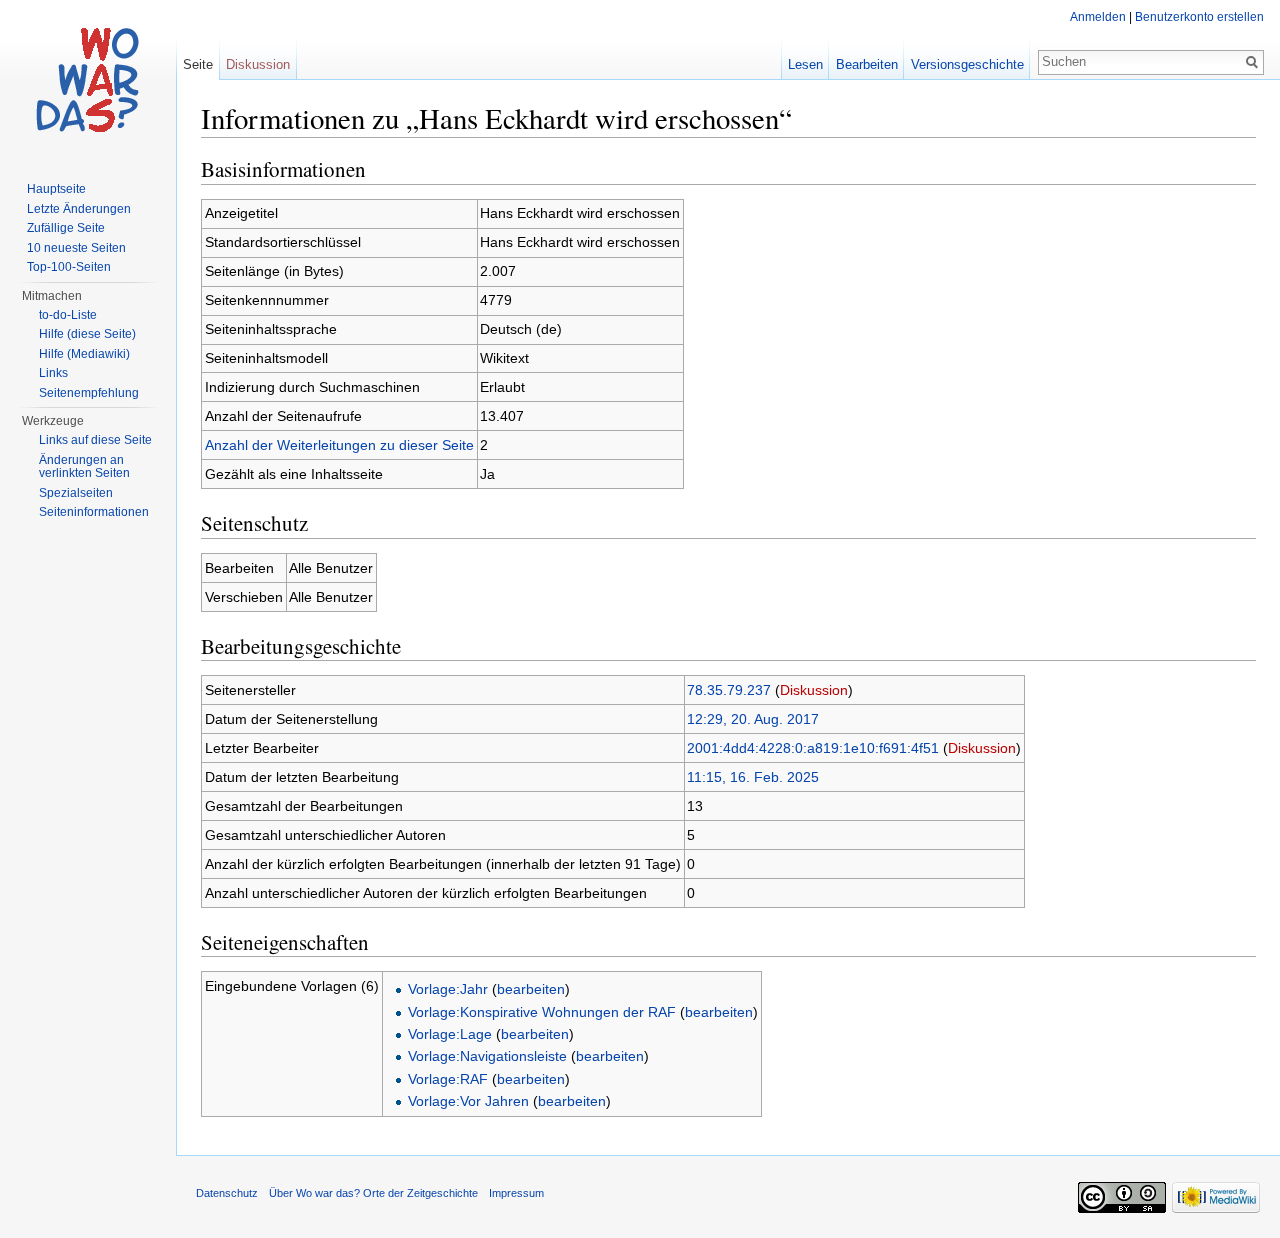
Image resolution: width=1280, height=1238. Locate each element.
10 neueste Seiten (76, 248)
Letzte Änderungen (79, 209)
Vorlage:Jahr (448, 989)
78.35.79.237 (729, 690)
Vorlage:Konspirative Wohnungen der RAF (542, 1012)
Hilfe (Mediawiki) (84, 354)
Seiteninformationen (94, 512)
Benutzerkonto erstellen (1199, 17)
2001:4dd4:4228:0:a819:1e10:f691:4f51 (813, 748)
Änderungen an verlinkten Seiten (84, 467)
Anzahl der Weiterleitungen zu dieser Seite (339, 445)
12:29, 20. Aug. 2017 (753, 719)
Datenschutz (227, 1193)
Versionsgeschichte (967, 64)
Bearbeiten (867, 64)
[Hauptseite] (88, 80)
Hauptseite (56, 189)
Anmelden (1098, 17)
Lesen (805, 64)
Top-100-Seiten (69, 267)
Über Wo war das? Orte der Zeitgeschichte (373, 1193)
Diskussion (814, 690)
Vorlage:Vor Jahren (468, 1101)
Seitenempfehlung (89, 393)
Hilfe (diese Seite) (87, 334)
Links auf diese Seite (95, 440)
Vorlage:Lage (450, 1034)
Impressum (516, 1193)
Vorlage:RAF (448, 1079)
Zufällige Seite (66, 228)
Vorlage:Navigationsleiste (487, 1056)
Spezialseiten (76, 493)
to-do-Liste (68, 315)
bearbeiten (531, 989)
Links (53, 373)
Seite (198, 64)
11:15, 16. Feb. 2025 (753, 777)
